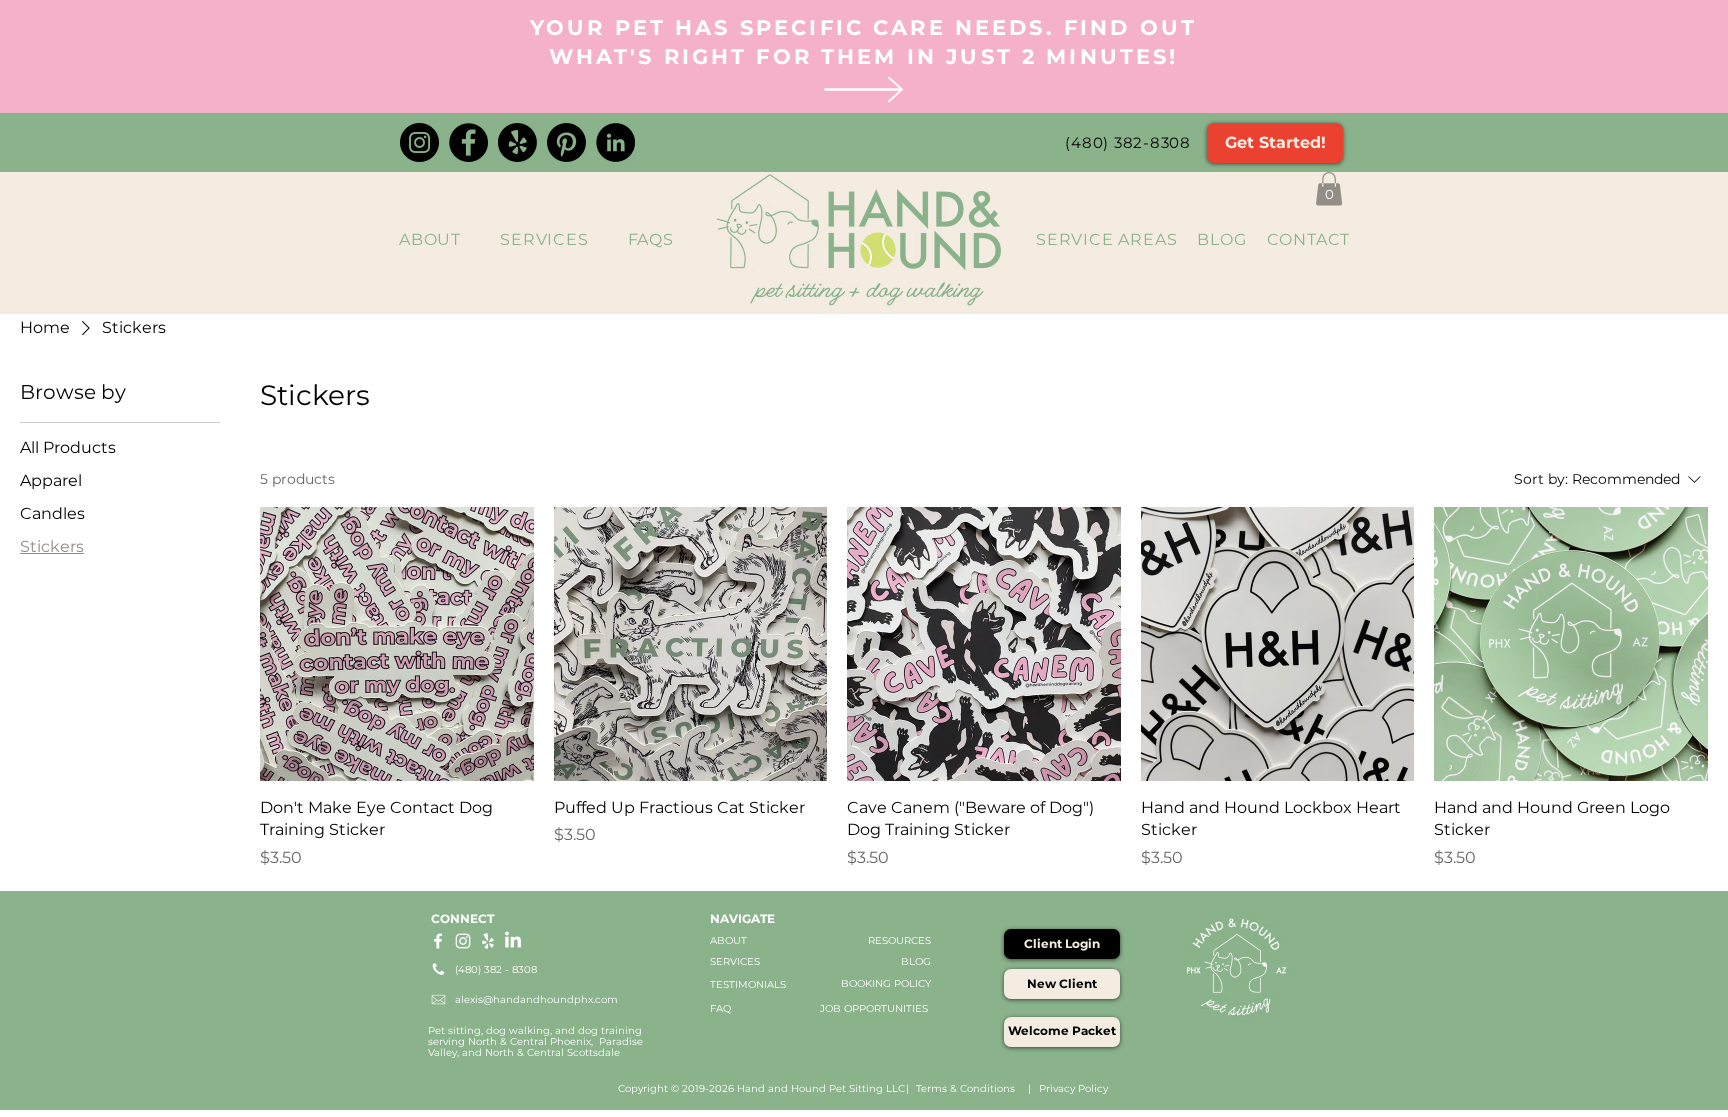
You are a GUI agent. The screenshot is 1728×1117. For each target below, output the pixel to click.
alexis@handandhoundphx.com (536, 999)
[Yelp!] (517, 142)
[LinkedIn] (615, 142)
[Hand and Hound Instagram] (463, 941)
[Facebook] (468, 142)
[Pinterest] (566, 142)
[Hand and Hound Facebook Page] (438, 941)
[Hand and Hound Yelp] (488, 941)
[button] (1329, 188)
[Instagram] (419, 142)
